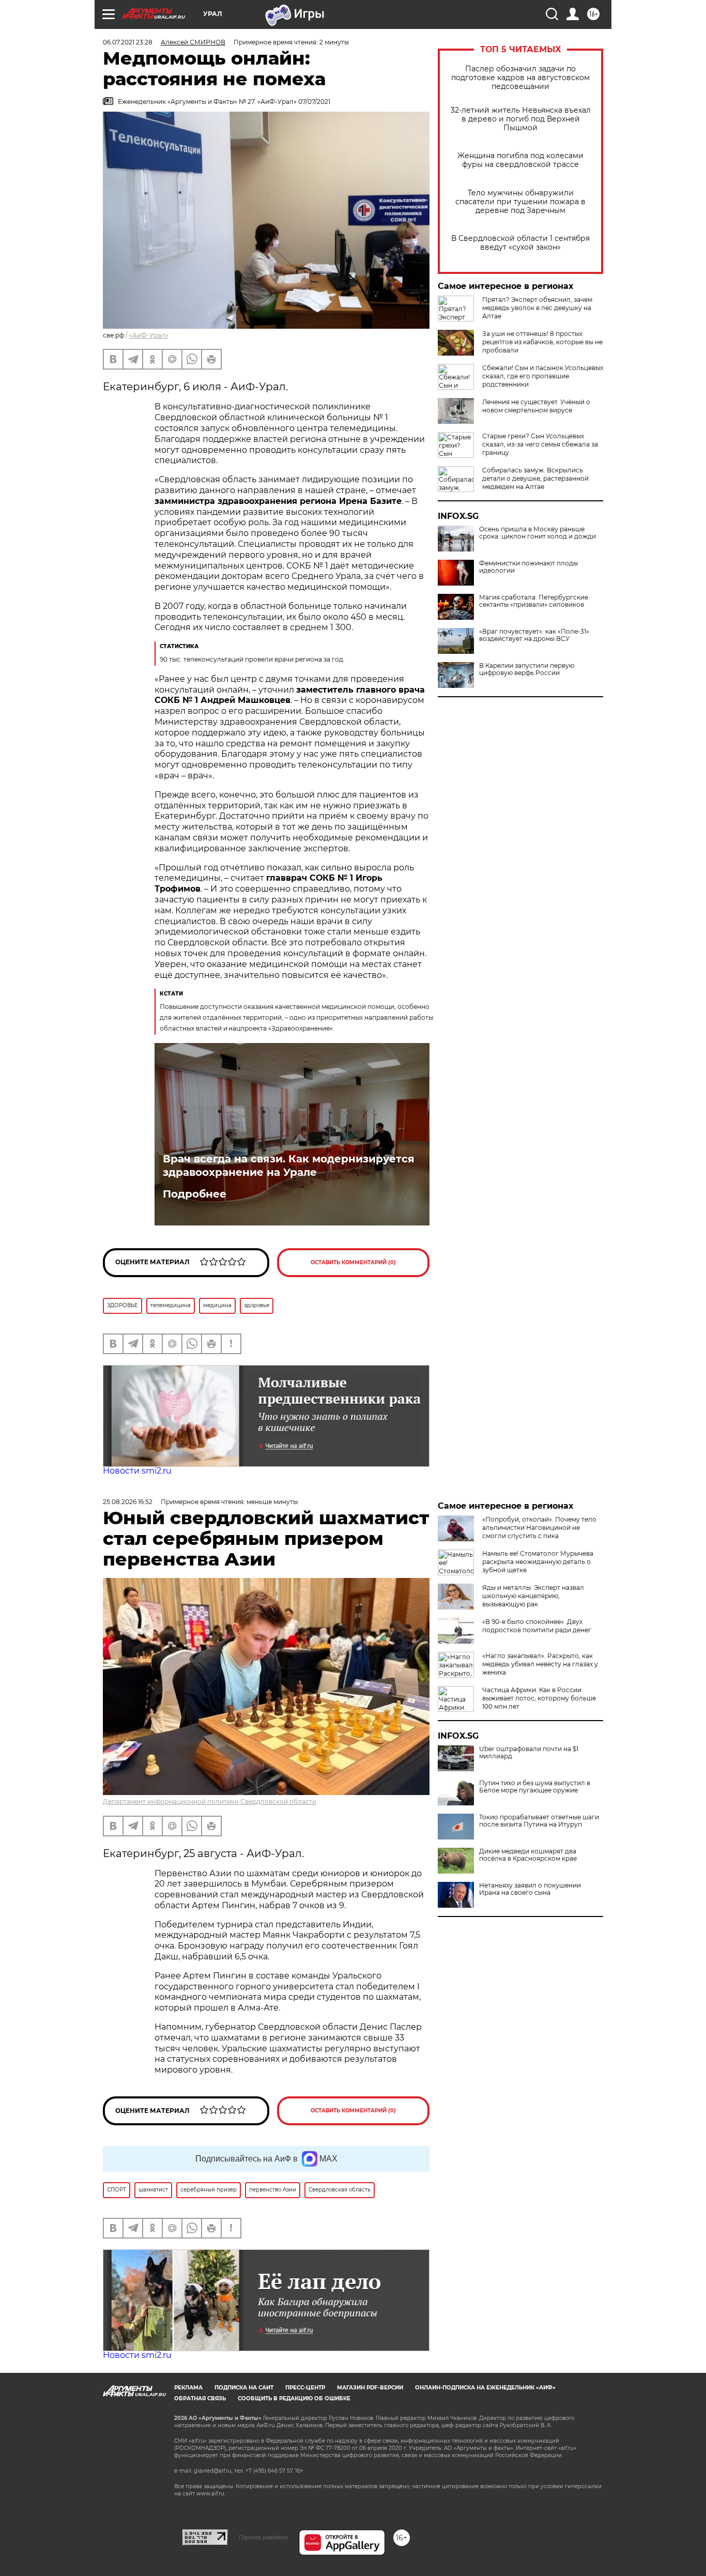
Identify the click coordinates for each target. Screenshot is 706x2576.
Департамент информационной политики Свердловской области (210, 1801)
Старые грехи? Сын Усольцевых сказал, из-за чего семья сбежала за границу (540, 444)
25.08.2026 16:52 (128, 1502)
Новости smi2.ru (137, 1471)
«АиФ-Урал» (149, 335)
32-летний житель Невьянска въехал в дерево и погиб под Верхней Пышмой (521, 119)
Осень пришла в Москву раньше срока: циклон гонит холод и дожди (538, 533)
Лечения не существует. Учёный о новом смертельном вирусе (536, 406)
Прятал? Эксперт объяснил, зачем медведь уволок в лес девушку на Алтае (537, 308)
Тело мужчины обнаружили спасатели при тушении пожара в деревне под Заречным (520, 202)
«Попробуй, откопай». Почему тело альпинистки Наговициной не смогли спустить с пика (539, 1528)
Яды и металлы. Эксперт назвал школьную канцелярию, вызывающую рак (533, 1596)
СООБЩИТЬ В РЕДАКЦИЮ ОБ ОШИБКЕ (294, 2398)
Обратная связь (200, 2398)
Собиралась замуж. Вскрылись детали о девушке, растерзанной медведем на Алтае (535, 478)
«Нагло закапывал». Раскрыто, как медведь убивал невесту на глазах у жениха (540, 1664)
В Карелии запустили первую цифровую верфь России (527, 669)
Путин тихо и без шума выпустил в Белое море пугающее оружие (535, 1787)
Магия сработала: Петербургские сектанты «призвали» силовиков (534, 601)
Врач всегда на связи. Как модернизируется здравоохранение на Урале (289, 1166)
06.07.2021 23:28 (128, 42)
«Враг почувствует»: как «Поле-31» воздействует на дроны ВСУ (534, 635)
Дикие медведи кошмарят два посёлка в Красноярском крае (528, 1855)
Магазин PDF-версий (370, 2388)
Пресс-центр (305, 2388)
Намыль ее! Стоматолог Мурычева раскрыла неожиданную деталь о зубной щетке (538, 1562)
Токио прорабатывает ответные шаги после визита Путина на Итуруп (539, 1821)
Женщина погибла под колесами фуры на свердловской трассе (520, 160)
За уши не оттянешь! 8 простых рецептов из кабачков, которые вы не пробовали (542, 342)
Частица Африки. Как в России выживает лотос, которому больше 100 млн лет (539, 1698)
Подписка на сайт (244, 2388)
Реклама (188, 2388)
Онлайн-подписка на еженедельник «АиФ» (485, 2388)
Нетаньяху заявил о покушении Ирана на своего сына (530, 1889)
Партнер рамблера (263, 2537)
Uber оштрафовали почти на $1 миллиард (529, 1753)
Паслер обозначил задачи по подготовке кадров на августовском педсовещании (520, 78)
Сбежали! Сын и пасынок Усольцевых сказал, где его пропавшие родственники (543, 376)
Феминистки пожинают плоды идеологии (528, 567)
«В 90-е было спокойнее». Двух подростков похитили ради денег (537, 1626)
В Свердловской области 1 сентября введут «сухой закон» (520, 243)
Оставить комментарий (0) (353, 1262)
